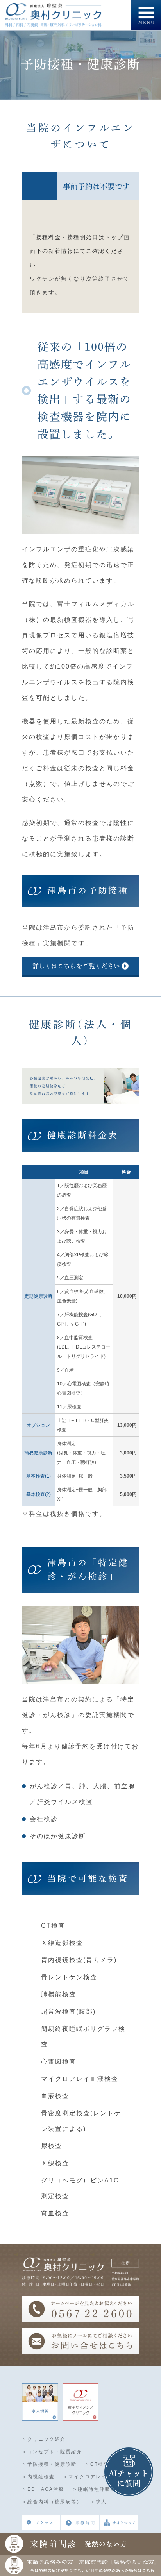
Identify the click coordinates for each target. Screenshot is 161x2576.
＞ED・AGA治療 (43, 2489)
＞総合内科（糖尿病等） (52, 2502)
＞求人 (98, 2502)
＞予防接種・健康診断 (49, 2464)
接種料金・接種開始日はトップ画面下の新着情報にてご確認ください (80, 251)
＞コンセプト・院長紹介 (52, 2452)
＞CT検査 (97, 2464)
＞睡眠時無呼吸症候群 (100, 2489)
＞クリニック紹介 (44, 2439)
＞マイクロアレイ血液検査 (96, 2477)
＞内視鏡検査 (38, 2477)
